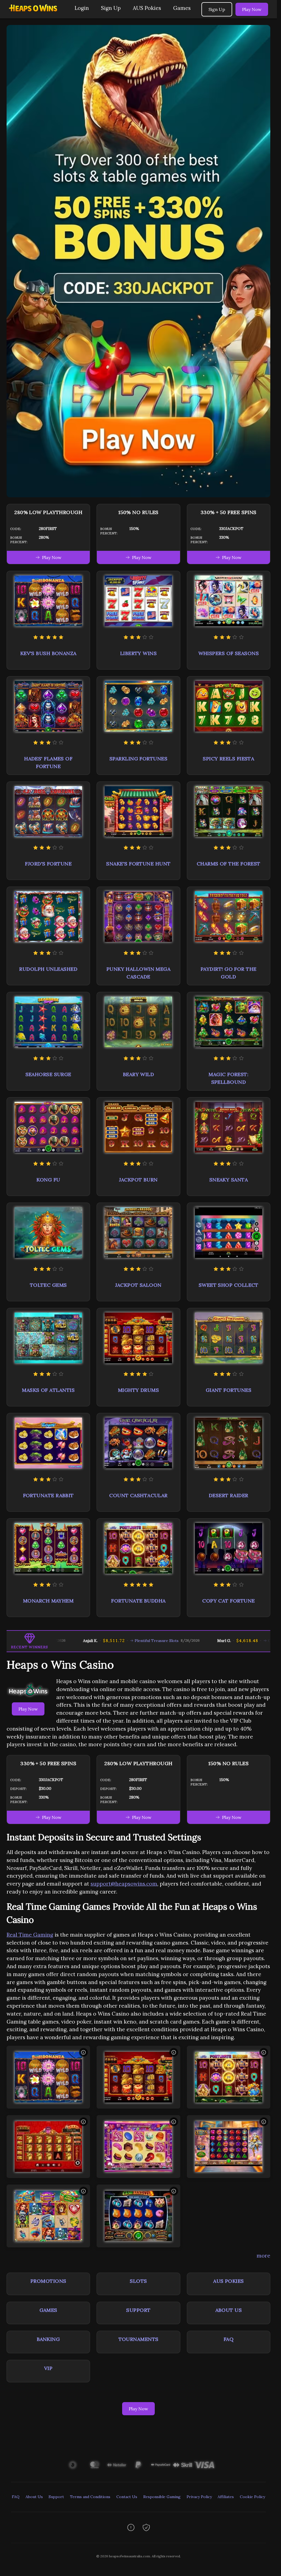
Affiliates (226, 2497)
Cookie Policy (252, 2497)
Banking (48, 2339)
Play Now (252, 9)
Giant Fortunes (229, 1390)
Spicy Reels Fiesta (228, 759)
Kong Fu (48, 1180)
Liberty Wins (138, 653)
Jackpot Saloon (138, 1285)
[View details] (83, 2052)
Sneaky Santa (229, 1180)
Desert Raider (229, 1495)
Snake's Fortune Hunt (138, 864)
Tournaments (139, 2339)
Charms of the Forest (229, 864)
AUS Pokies (147, 8)
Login (82, 8)
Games (182, 8)
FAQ (229, 2339)
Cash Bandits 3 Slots (213, 1641)
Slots (138, 2281)
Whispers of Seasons (229, 653)
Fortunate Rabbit (48, 1495)
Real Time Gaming (30, 1935)
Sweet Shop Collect (229, 1285)
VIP (48, 2368)
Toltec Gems (48, 1285)
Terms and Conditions (90, 2497)
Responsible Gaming (162, 2497)
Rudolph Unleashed (48, 969)
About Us (229, 2310)
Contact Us (127, 2497)
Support (138, 2310)
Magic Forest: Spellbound (228, 1078)
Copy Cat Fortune (228, 1601)
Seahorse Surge (48, 1074)
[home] (36, 14)
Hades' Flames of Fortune (48, 762)
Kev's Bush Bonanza (48, 653)
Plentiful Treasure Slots (83, 1641)
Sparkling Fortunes (138, 759)
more (263, 2256)
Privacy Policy (199, 2497)
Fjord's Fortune (48, 864)
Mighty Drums (138, 1390)
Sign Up (111, 8)
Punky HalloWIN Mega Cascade (139, 973)
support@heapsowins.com (124, 1884)
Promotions (48, 2281)
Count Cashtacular (138, 1495)
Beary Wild (139, 1074)
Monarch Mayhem (48, 1601)
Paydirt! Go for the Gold (229, 973)
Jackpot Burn (138, 1180)
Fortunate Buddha (138, 1601)
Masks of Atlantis (48, 1390)
